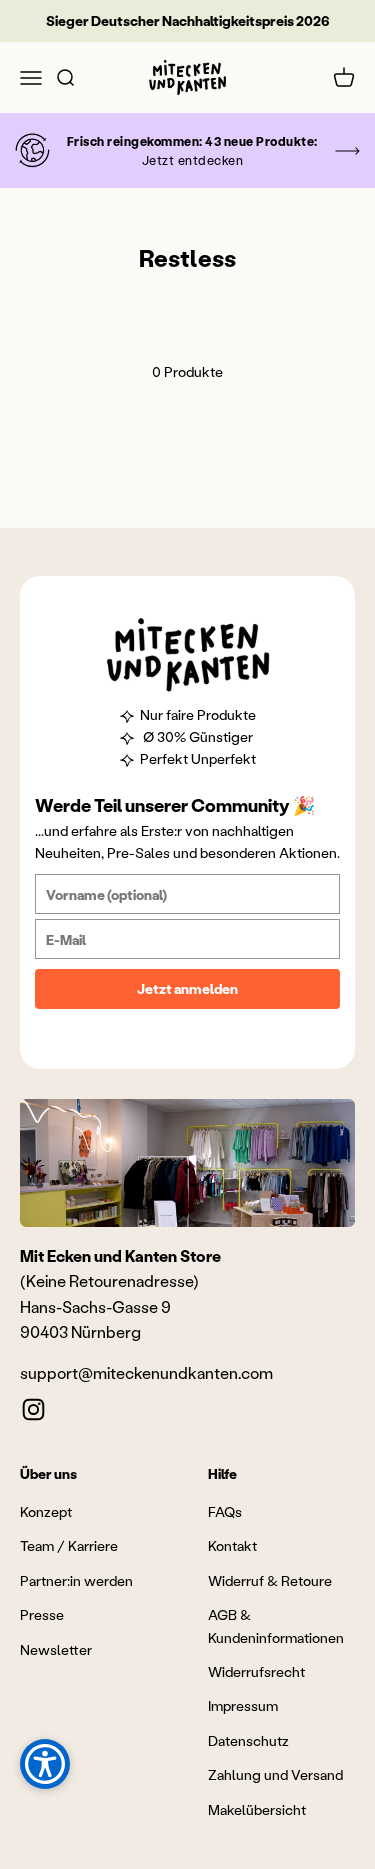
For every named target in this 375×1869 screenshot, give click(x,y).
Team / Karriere (69, 1545)
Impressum (243, 1705)
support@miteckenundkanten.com (146, 1372)
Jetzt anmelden (187, 988)
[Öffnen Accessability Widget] (45, 1764)
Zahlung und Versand (275, 1774)
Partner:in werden (76, 1580)
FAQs (225, 1511)
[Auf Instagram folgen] (33, 1409)
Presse (42, 1614)
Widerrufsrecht (256, 1671)
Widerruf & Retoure (270, 1580)
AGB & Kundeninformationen (276, 1625)
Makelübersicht (257, 1809)
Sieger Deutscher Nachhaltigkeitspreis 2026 (188, 20)
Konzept (46, 1511)
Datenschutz (248, 1740)
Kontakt (232, 1545)
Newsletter (56, 1649)
